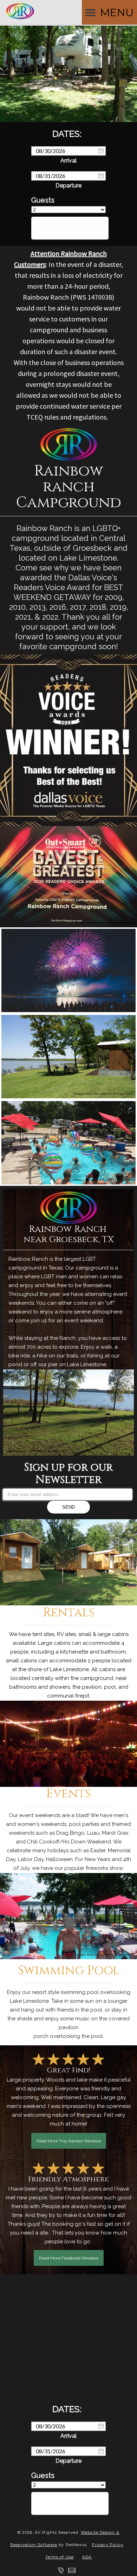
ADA (87, 2557)
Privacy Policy (107, 2545)
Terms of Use (60, 2557)
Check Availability (70, 228)
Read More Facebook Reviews (69, 2258)
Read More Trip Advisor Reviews (69, 2141)
